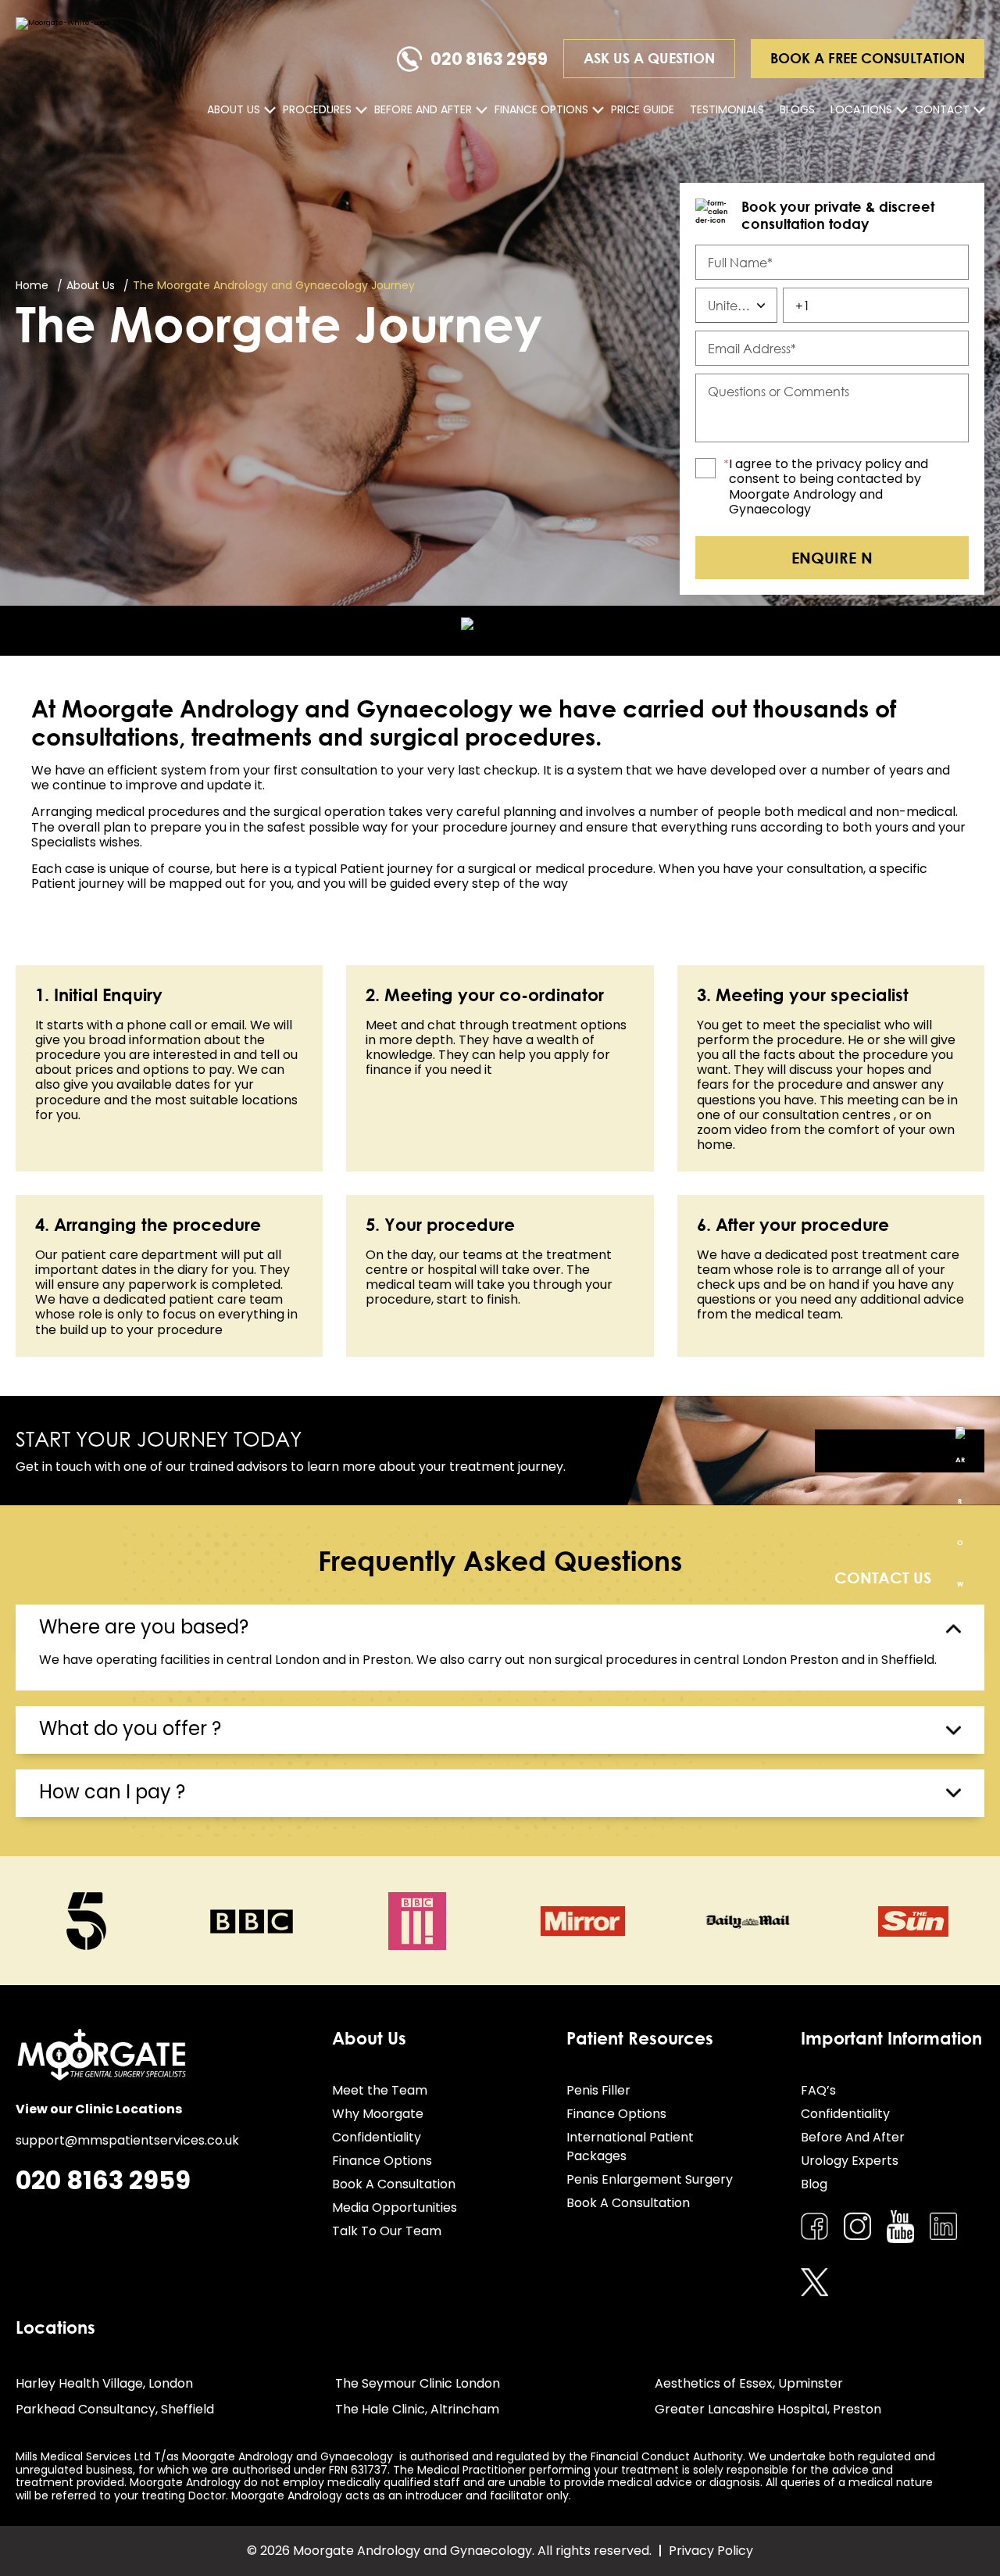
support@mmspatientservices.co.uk (127, 2140)
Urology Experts (850, 2161)
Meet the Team (380, 2090)
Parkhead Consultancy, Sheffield (115, 2409)
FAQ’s (818, 2090)
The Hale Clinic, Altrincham (417, 2409)
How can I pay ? (112, 1792)
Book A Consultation (394, 2184)
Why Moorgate (378, 2114)
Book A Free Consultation (868, 58)
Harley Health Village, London (104, 2383)
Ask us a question (649, 58)
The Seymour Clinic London (418, 2383)
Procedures (317, 109)
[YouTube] (900, 2227)
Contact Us (900, 1451)
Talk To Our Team (387, 2231)
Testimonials (727, 109)
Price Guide (643, 109)
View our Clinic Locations (99, 2109)
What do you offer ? (130, 1728)
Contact (942, 109)
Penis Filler (598, 2090)
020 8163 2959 (489, 59)
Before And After (423, 109)
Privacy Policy (711, 2551)
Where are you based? (144, 1627)
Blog (814, 2184)
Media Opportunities (395, 2207)
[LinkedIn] (943, 2226)
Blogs (797, 109)
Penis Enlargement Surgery (650, 2179)
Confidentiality (377, 2137)
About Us (234, 109)
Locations (861, 109)
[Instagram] (857, 2226)
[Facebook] (814, 2226)
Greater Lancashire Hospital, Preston (768, 2409)
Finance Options (541, 109)
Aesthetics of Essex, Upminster (749, 2383)
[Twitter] (814, 2283)
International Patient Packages (630, 2147)
